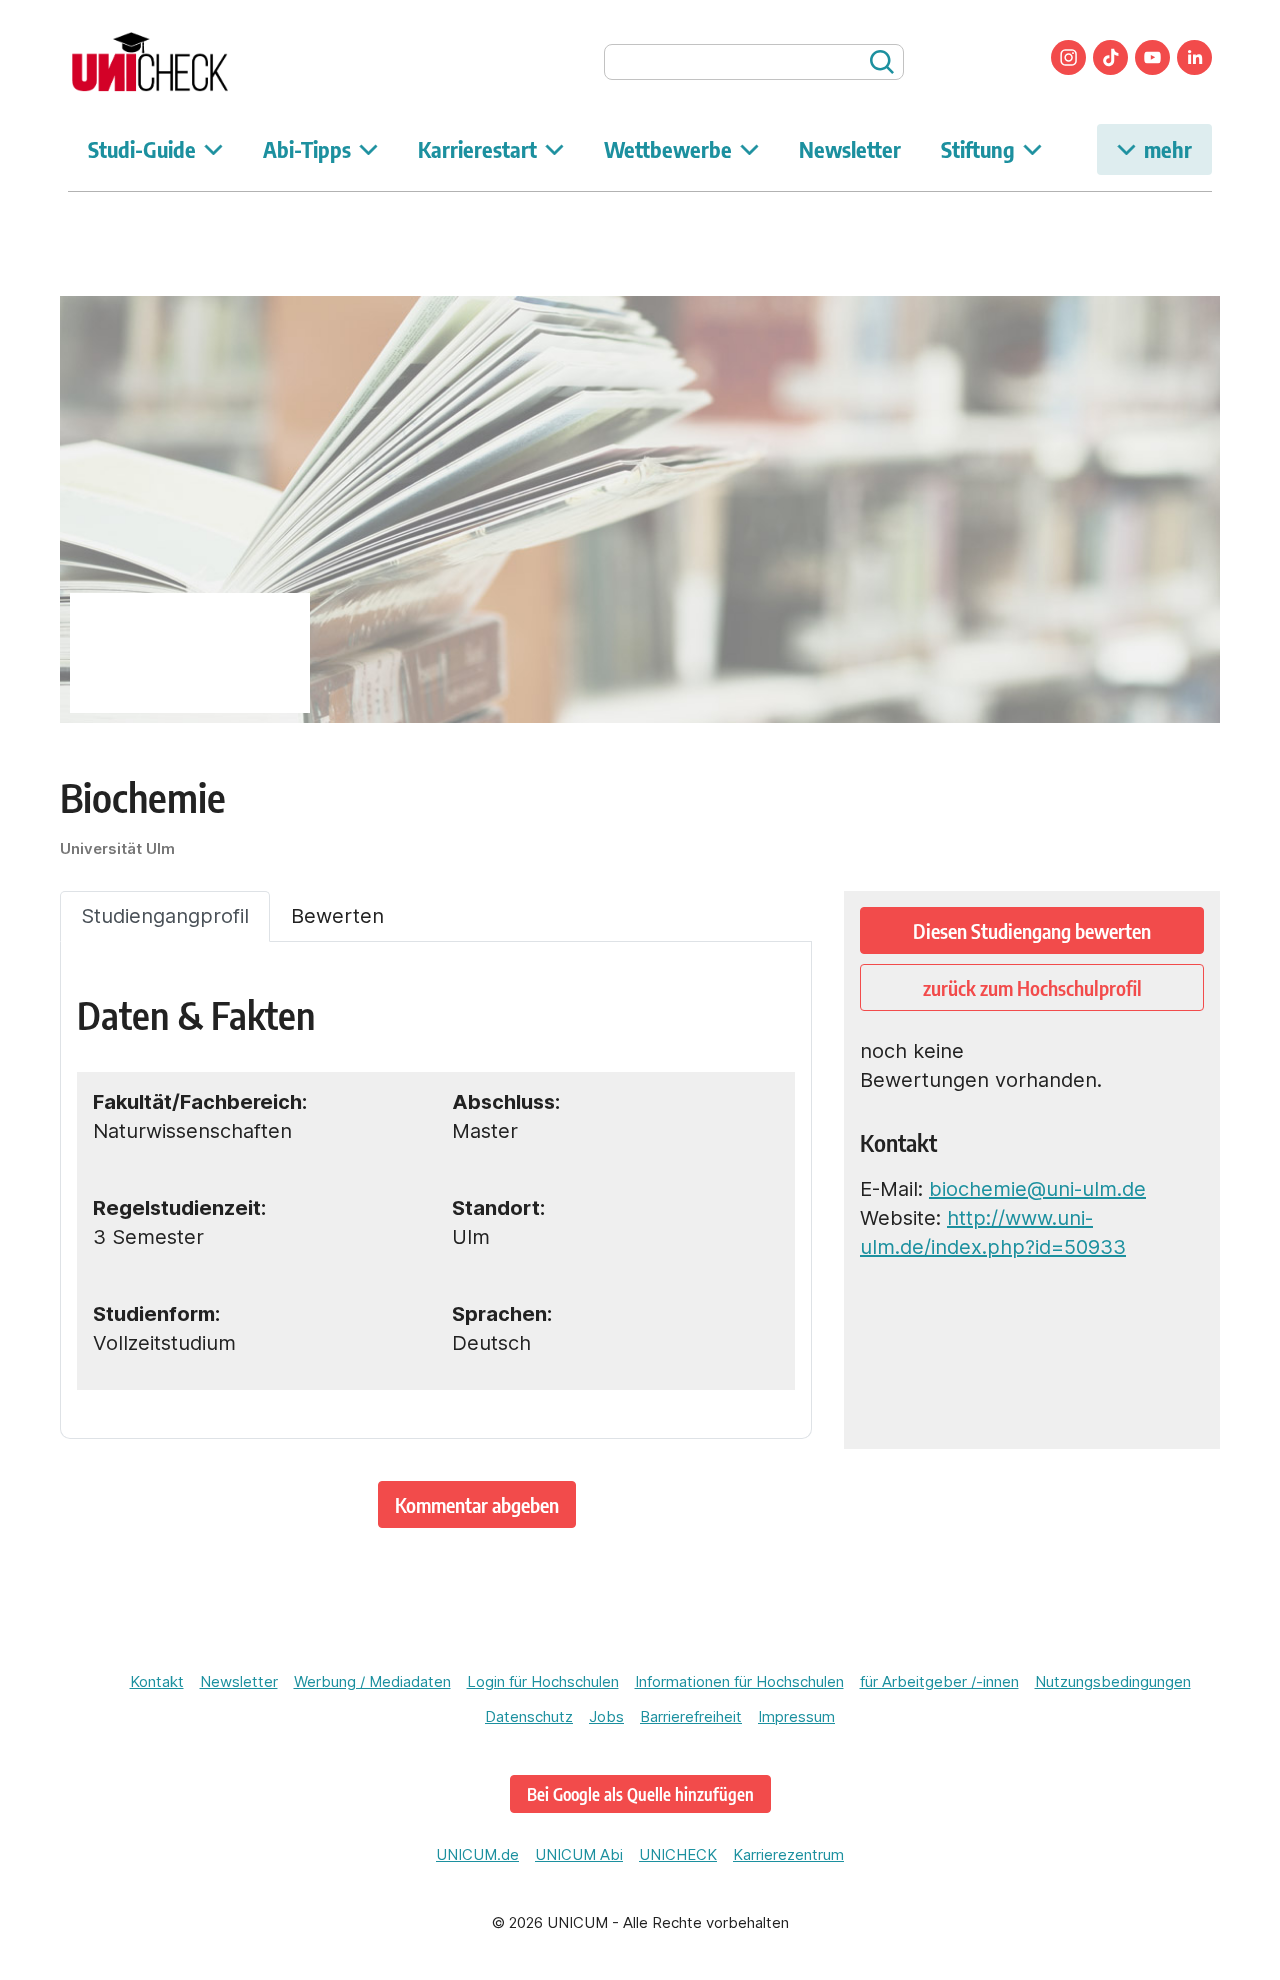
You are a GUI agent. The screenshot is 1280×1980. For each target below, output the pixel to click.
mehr (1168, 149)
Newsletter (850, 149)
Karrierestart (477, 149)
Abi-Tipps (307, 149)
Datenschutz (529, 1716)
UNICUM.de (477, 1854)
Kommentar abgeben (477, 1504)
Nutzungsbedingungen (1113, 1681)
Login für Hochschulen (543, 1681)
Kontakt (157, 1681)
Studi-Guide (142, 149)
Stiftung (978, 149)
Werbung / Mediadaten (372, 1681)
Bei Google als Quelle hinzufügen (640, 1794)
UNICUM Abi (579, 1854)
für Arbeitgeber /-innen (939, 1681)
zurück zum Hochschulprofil (1032, 987)
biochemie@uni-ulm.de (1037, 1189)
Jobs (606, 1716)
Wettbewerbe (668, 149)
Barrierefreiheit (691, 1716)
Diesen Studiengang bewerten (1032, 930)
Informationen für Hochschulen (739, 1681)
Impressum (796, 1716)
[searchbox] (754, 62)
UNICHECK (678, 1854)
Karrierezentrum (788, 1854)
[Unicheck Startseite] (182, 62)
